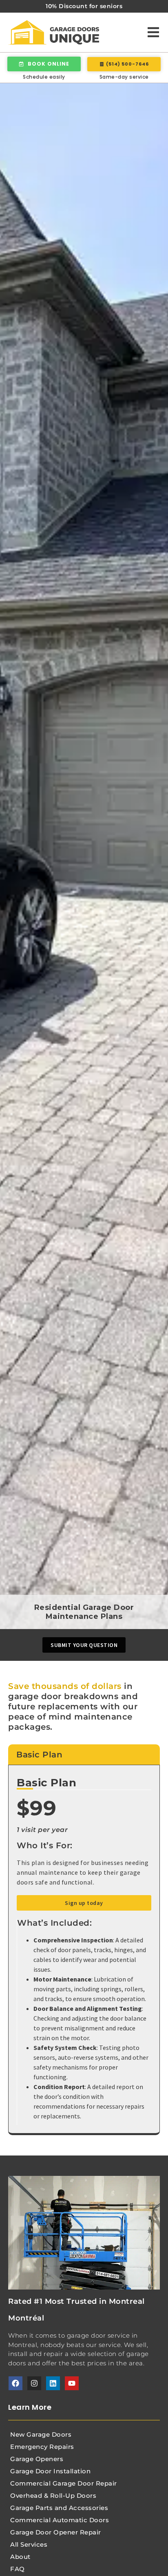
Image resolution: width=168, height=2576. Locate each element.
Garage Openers (37, 2459)
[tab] (84, 1755)
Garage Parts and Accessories (59, 2508)
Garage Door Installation (50, 2471)
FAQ (18, 2569)
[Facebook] (15, 2383)
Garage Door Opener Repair (56, 2532)
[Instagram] (34, 2383)
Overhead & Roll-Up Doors (53, 2496)
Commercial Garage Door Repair (64, 2483)
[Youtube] (72, 2383)
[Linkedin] (53, 2383)
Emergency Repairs (42, 2447)
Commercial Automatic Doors (60, 2520)
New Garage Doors (41, 2434)
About (20, 2557)
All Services (29, 2544)
